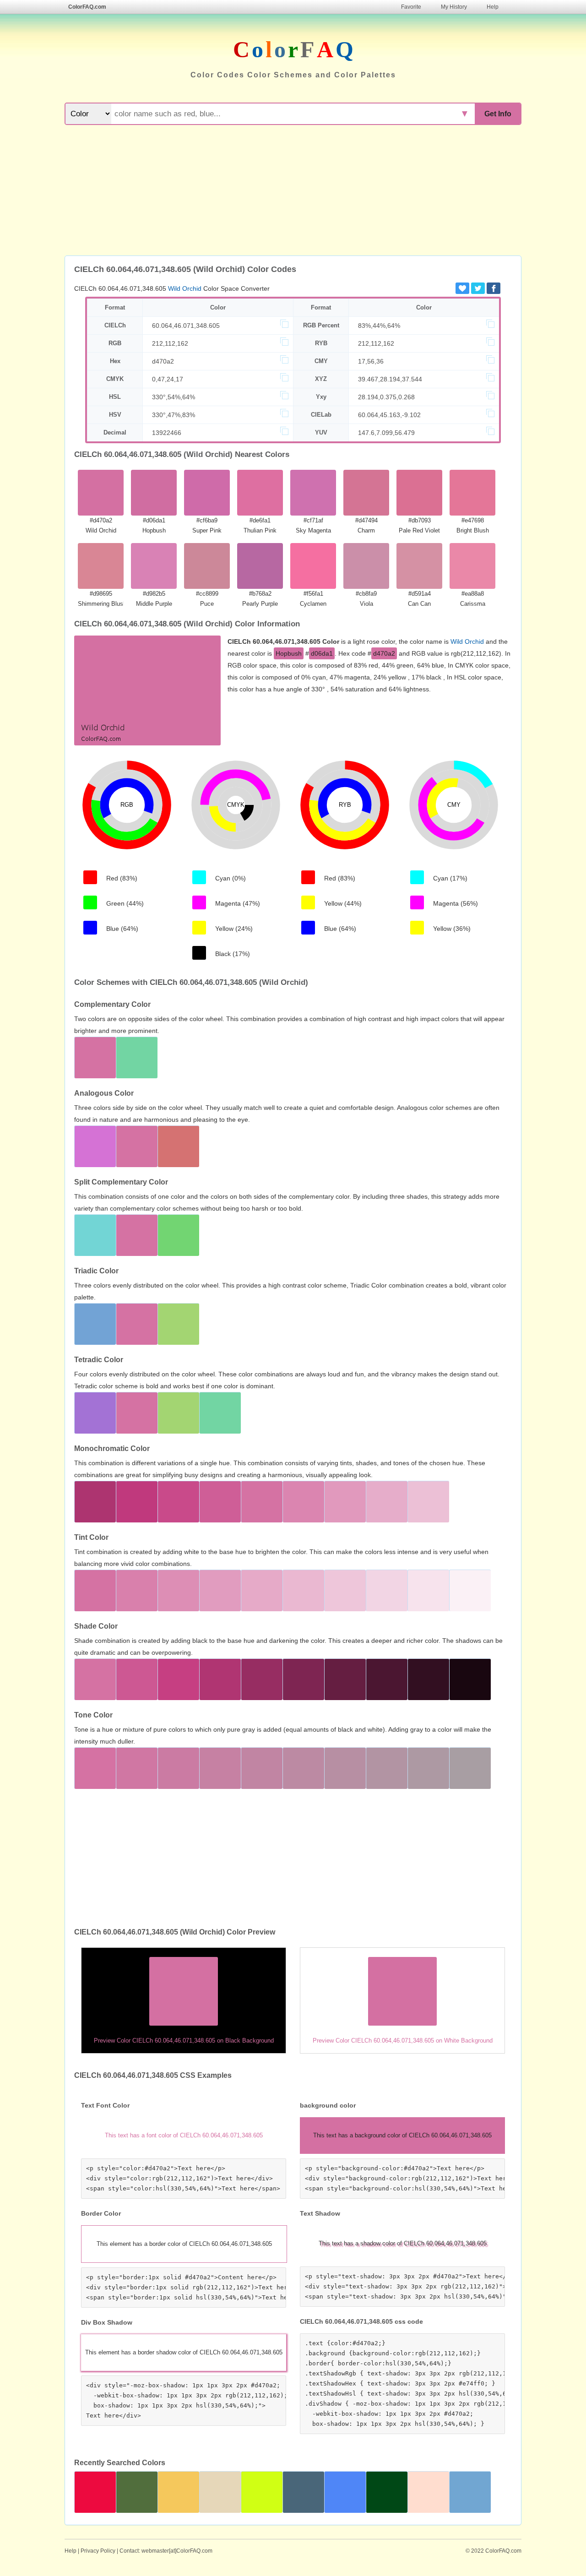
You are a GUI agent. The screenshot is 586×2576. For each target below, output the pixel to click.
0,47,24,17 (168, 379)
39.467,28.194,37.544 (390, 379)
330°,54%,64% (174, 397)
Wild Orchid (185, 288)
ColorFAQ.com (87, 7)
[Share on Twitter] (478, 288)
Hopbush (289, 653)
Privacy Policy (98, 2551)
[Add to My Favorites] (462, 288)
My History (454, 7)
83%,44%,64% (379, 326)
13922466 (167, 433)
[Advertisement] (293, 191)
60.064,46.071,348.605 (186, 326)
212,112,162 (170, 343)
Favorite (411, 7)
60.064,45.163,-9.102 (389, 415)
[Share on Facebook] (494, 288)
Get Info (498, 114)
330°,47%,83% (174, 415)
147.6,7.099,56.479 (386, 433)
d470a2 (163, 361)
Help (493, 7)
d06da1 (322, 653)
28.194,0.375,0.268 (386, 397)
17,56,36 (371, 361)
